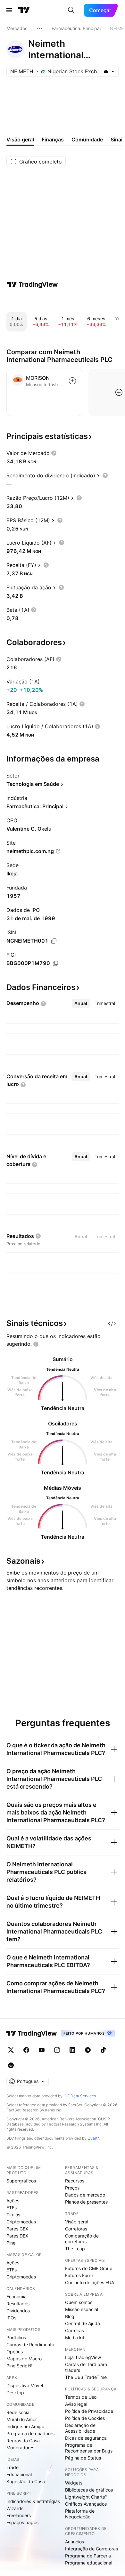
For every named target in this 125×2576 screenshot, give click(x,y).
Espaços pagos (22, 2522)
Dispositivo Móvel (25, 2385)
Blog (70, 2316)
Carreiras (75, 2330)
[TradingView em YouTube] (42, 2050)
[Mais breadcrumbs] (39, 28)
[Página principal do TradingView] (24, 10)
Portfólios (16, 2337)
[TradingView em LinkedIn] (72, 2050)
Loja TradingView (83, 2357)
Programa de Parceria (88, 2556)
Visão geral (77, 2222)
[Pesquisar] (71, 10)
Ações (13, 2201)
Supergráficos (21, 2181)
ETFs (12, 2208)
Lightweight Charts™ (86, 2497)
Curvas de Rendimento (30, 2345)
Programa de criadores (30, 2433)
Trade (13, 2467)
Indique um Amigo (25, 2426)
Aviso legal (76, 2404)
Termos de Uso (81, 2397)
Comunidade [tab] (87, 140)
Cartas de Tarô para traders (86, 2367)
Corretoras (76, 2229)
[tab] (81, 1003)
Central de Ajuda (83, 2323)
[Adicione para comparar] (72, 381)
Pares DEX (17, 2236)
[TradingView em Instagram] (57, 2050)
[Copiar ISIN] (54, 941)
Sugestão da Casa (26, 2481)
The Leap (75, 2249)
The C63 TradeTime (86, 2377)
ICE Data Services (80, 2096)
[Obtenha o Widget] (112, 1323)
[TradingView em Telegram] (88, 2050)
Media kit (75, 2337)
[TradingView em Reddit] (11, 2065)
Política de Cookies (85, 2418)
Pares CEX (17, 2229)
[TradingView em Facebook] (26, 2050)
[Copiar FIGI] (55, 963)
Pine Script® (19, 2366)
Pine (11, 2243)
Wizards (15, 2508)
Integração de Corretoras (92, 2549)
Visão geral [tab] (20, 140)
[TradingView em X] (11, 2050)
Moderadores (20, 2448)
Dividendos (18, 2311)
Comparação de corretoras (82, 2239)
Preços (72, 2188)
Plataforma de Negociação (80, 2514)
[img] (106, 71)
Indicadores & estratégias (33, 2501)
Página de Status (83, 2458)
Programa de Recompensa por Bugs (89, 2448)
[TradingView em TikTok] (103, 2050)
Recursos (75, 2181)
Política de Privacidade (89, 2411)
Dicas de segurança (86, 2438)
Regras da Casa (23, 2440)
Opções (15, 2352)
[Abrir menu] (9, 10)
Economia (17, 2297)
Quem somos (79, 2302)
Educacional (19, 2474)
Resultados (18, 2304)
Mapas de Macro (24, 2359)
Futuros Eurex (79, 2275)
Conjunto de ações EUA (90, 2282)
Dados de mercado (85, 2195)
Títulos (13, 2215)
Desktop (15, 2393)
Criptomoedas (21, 2222)
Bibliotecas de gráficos (89, 2490)
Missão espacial (82, 2309)
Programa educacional (89, 2563)
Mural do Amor (22, 2419)
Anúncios (75, 2542)
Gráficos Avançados (86, 2504)
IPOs (11, 2318)
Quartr (93, 2138)
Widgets (74, 2483)
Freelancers (19, 2515)
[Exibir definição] (54, 453)
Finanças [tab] (53, 140)
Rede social (18, 2412)
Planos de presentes (86, 2202)
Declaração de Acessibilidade (80, 2428)
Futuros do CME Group (89, 2268)
